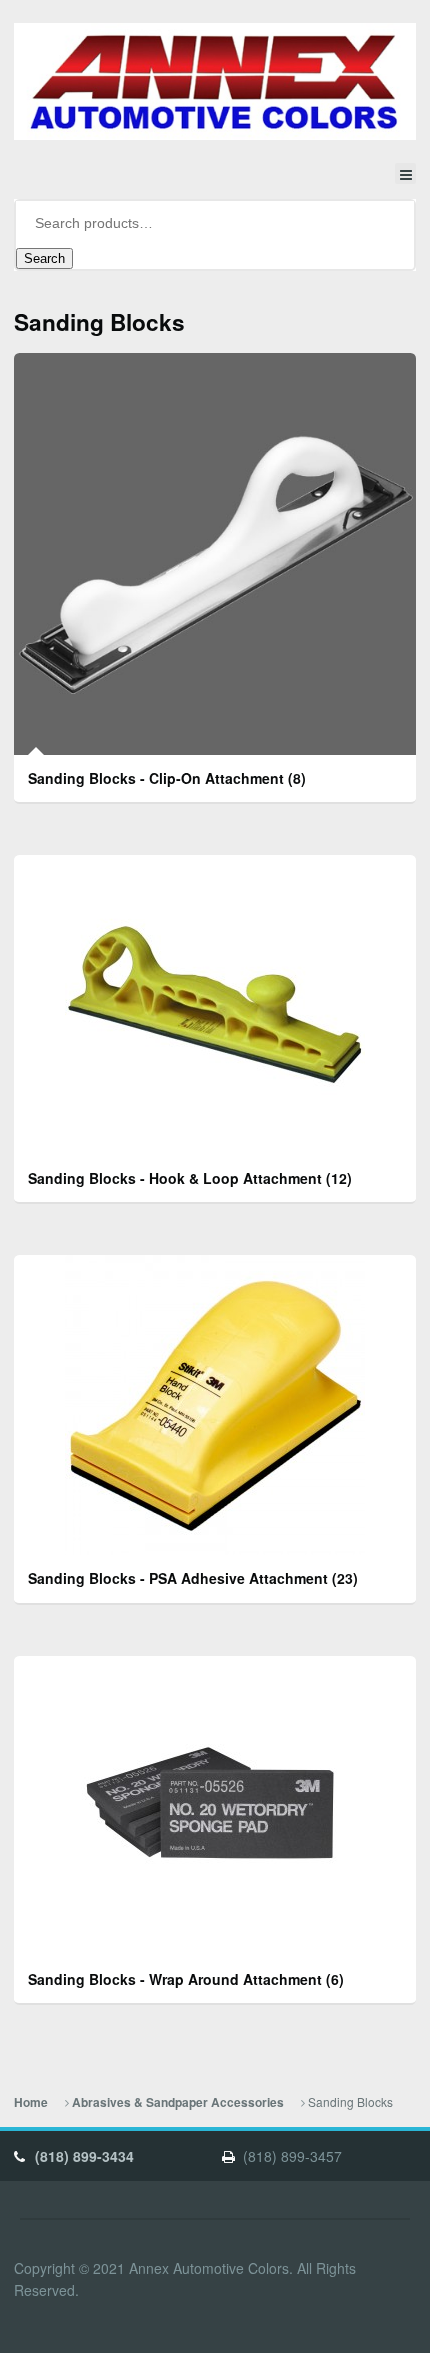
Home (31, 2102)
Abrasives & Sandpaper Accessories (178, 2102)
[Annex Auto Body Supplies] (215, 81)
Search (44, 258)
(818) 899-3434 (84, 2156)
